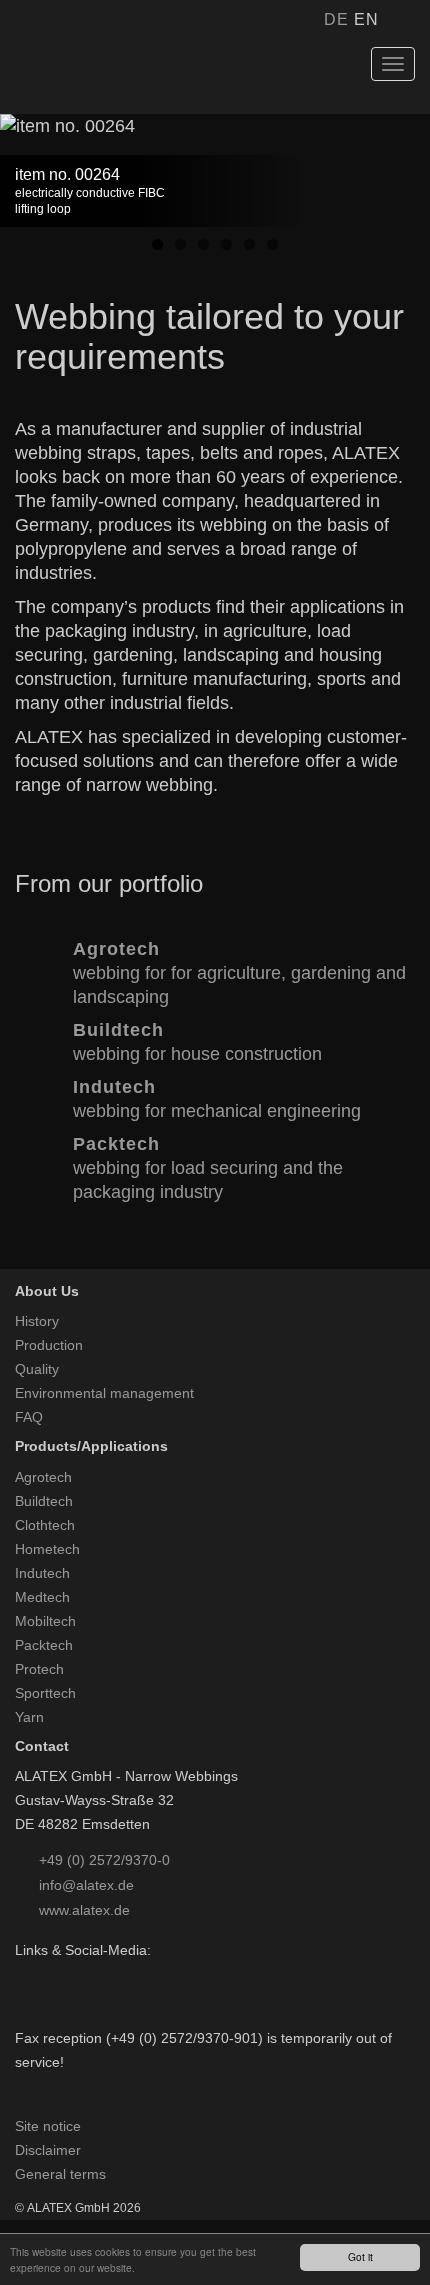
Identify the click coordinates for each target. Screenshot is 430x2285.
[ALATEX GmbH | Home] (114, 73)
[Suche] (403, 20)
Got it (360, 2256)
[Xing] (76, 1974)
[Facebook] (24, 1974)
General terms (60, 2174)
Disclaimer (48, 2150)
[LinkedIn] (50, 1974)
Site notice (48, 2126)
